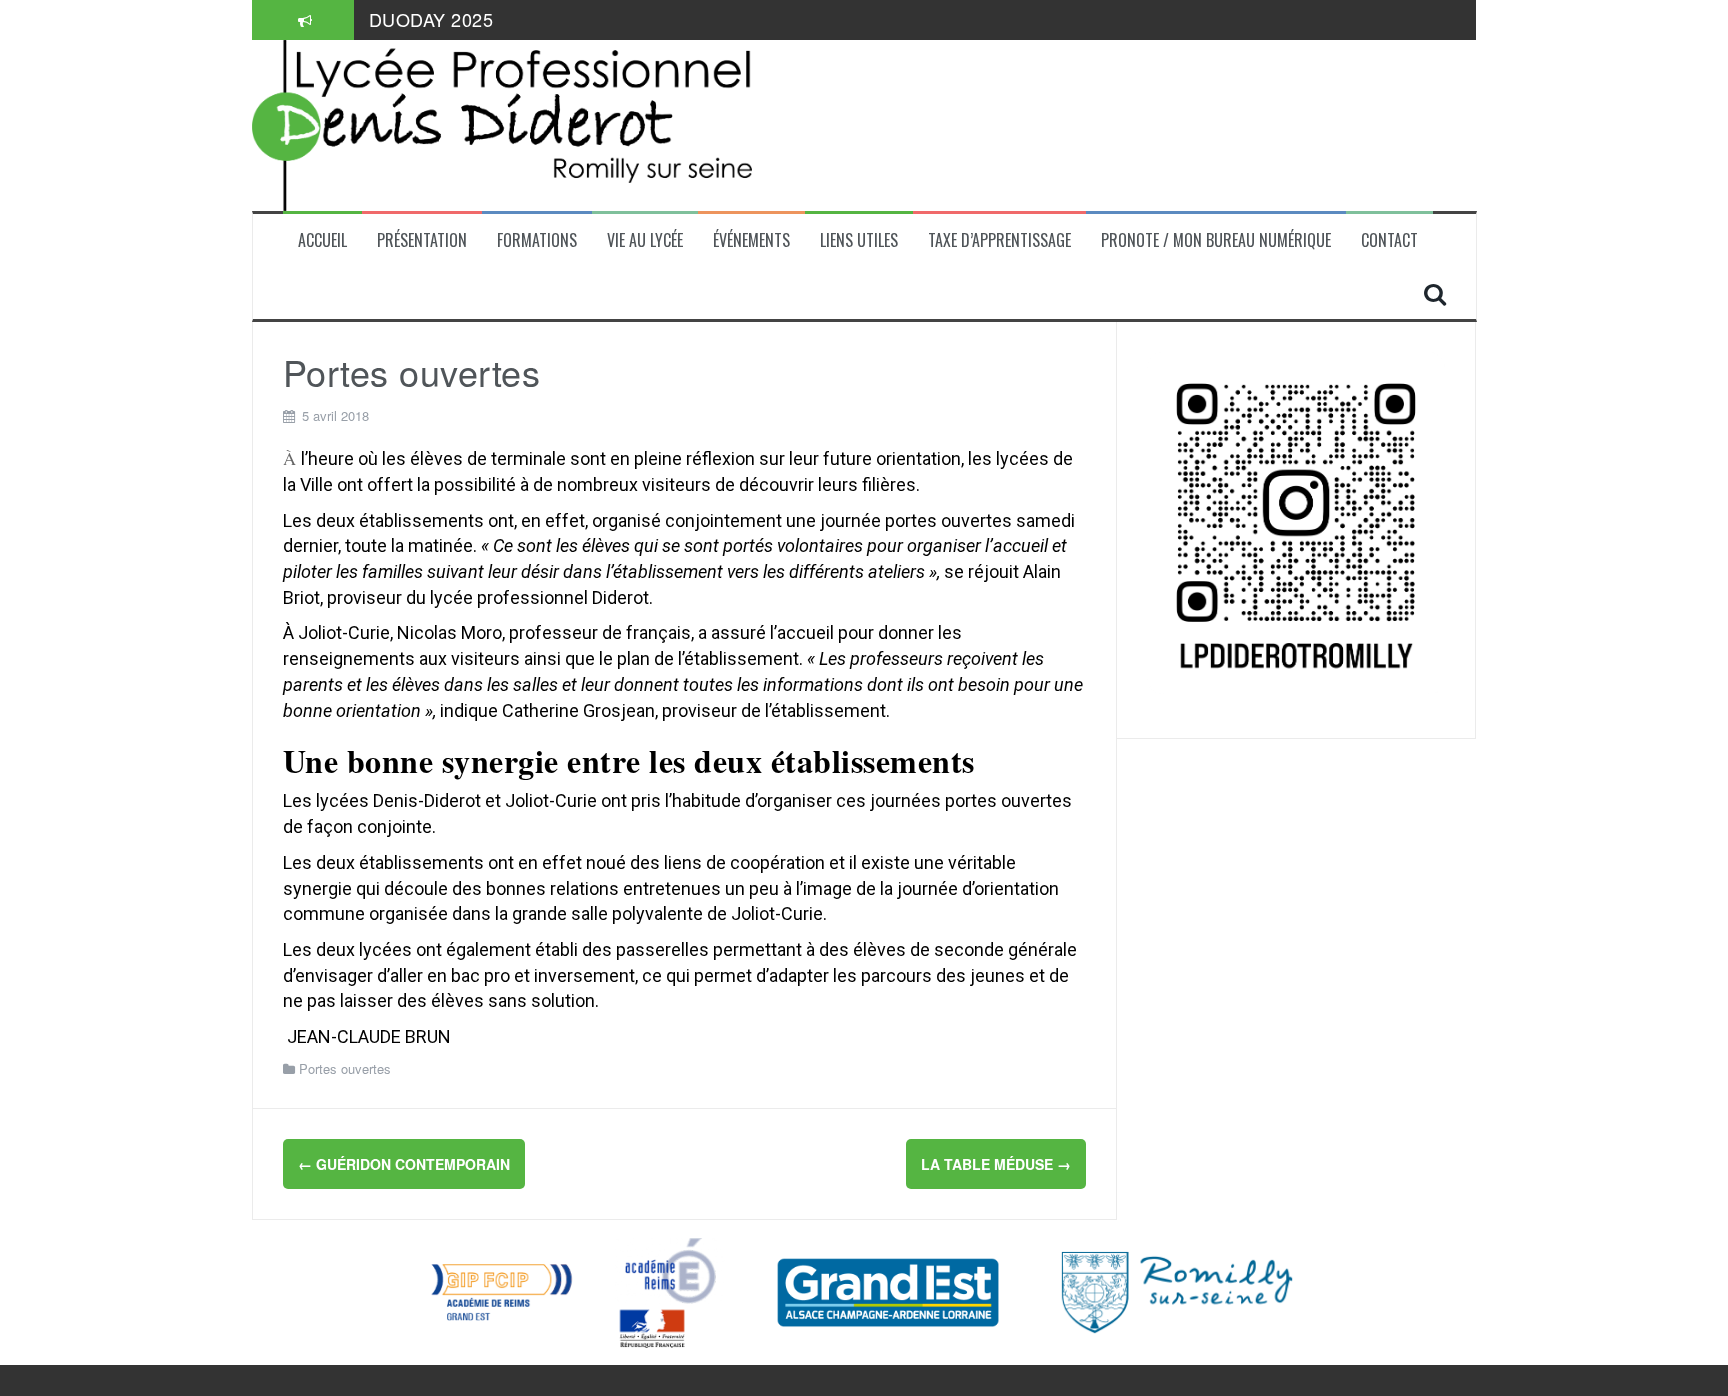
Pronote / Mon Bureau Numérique (1216, 240)
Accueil (322, 240)
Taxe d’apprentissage (999, 240)
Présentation (422, 240)
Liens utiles (859, 240)
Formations (537, 240)
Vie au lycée (645, 240)
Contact (1389, 240)
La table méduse (996, 1164)
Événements (751, 240)
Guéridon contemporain (404, 1164)
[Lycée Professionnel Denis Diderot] (502, 123)
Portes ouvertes (345, 1068)
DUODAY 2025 (431, 19)
